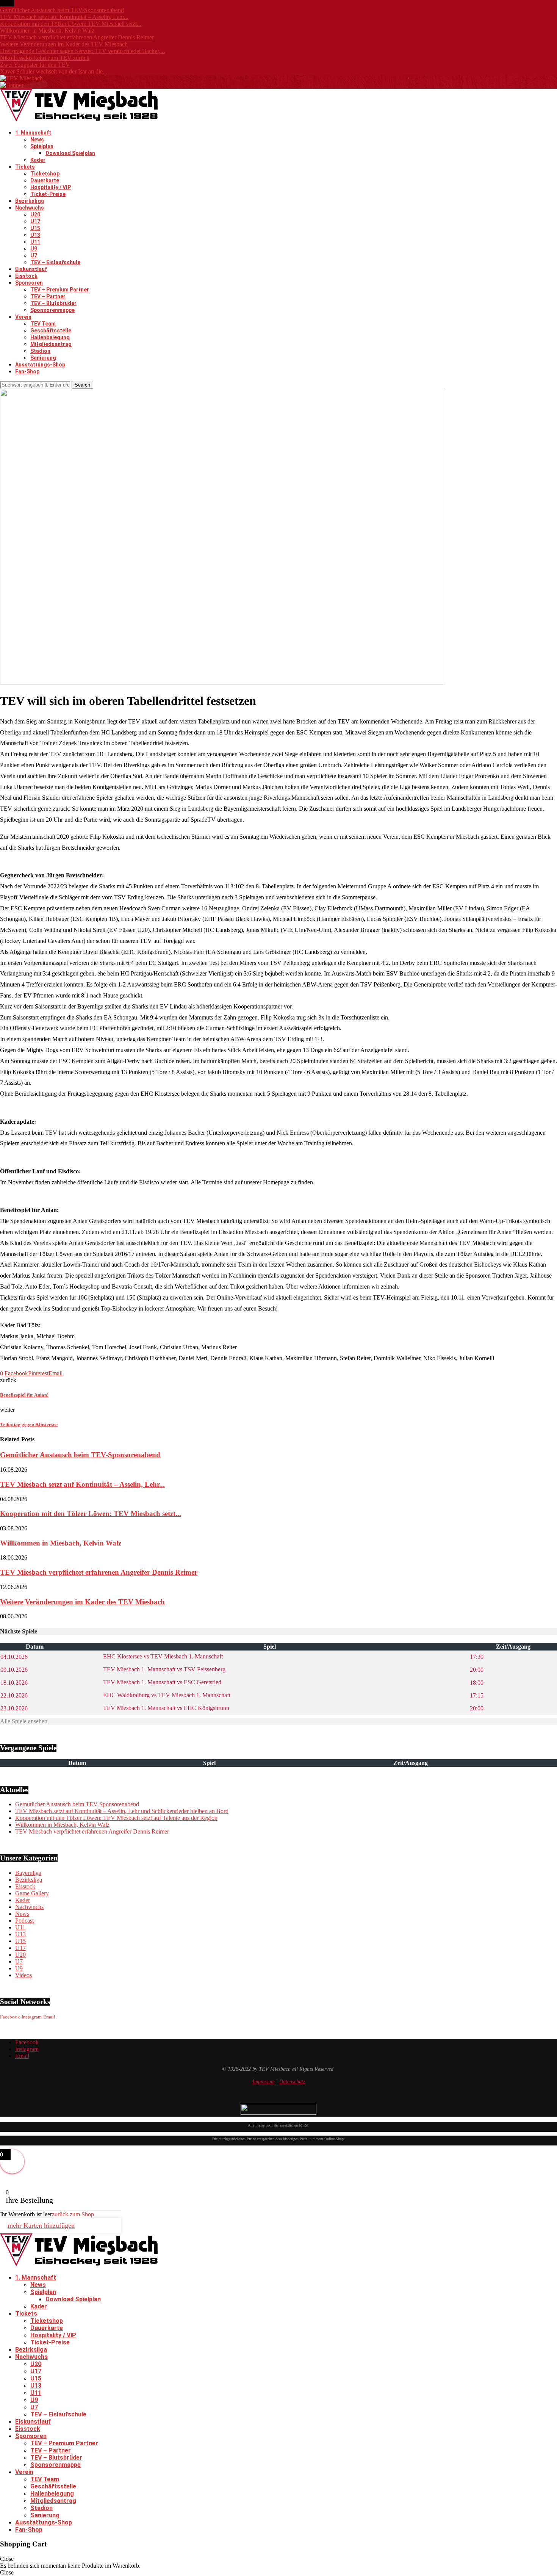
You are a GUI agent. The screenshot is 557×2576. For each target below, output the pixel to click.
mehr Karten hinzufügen (41, 2225)
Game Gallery (32, 1893)
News (37, 139)
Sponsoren (29, 283)
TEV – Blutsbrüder (53, 303)
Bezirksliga (30, 201)
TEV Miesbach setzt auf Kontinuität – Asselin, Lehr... (64, 17)
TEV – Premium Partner (60, 290)
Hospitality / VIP (51, 187)
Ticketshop (45, 174)
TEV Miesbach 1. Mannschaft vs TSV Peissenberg (164, 1669)
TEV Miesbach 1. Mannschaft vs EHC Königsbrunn (165, 1708)
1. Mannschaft (33, 133)
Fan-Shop (27, 371)
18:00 (477, 1683)
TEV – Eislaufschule (55, 262)
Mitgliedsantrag (51, 344)
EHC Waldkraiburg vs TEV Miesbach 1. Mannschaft (166, 1695)
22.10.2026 (14, 1695)
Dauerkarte (45, 180)
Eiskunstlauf (31, 269)
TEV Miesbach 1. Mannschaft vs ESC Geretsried (161, 1682)
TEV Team (43, 324)
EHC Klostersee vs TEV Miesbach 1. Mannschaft (162, 1656)
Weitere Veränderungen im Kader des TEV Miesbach (64, 44)
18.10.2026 (14, 1683)
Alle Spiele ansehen (24, 1721)
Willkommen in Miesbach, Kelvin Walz (47, 31)
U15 (35, 228)
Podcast (24, 1921)
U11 (35, 242)
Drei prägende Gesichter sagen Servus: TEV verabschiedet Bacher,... (82, 51)
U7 (34, 255)
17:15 (477, 1695)
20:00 (477, 1670)
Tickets (25, 167)
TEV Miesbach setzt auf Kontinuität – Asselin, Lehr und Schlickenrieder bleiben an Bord (122, 1811)
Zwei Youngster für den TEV (35, 65)
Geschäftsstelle (51, 330)
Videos (23, 1975)
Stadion (40, 351)
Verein (23, 317)
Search (82, 385)
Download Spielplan (70, 153)
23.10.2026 (14, 1708)
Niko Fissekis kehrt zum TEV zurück (45, 58)
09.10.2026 (14, 1670)
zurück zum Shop (73, 2214)
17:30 (477, 1657)
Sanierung (43, 358)
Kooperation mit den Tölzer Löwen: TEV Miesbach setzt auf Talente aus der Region (116, 1818)
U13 (35, 235)
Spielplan (42, 146)
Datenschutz (292, 2082)
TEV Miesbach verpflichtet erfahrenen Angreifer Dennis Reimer (77, 37)
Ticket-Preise (48, 194)
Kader (38, 160)
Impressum (264, 2082)
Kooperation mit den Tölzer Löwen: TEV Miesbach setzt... (71, 24)
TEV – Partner (48, 296)
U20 (35, 215)
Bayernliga (28, 1873)
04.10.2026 (14, 1657)
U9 (34, 249)
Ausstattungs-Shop (40, 365)
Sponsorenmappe (52, 310)
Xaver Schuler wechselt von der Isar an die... (54, 71)
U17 (35, 221)
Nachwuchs (30, 208)
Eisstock (26, 276)
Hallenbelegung (50, 337)
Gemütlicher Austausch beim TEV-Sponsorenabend (62, 10)
